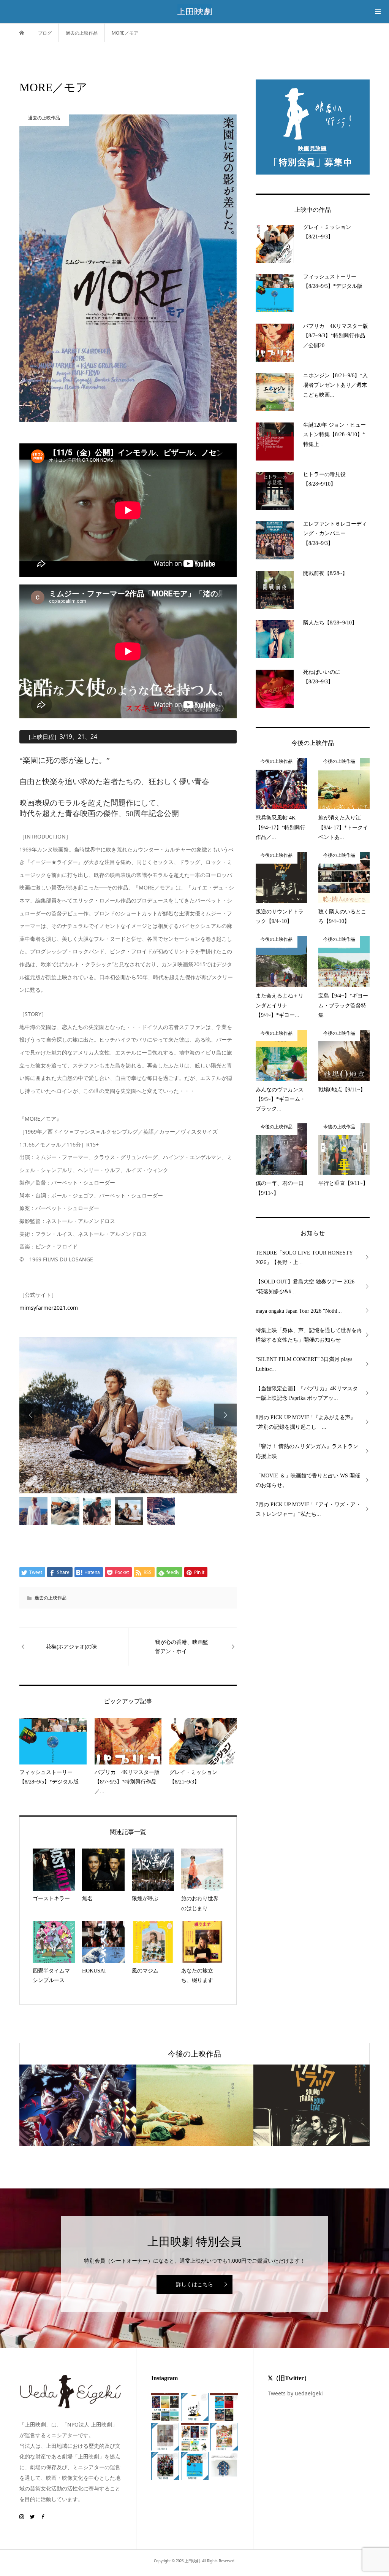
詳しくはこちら (194, 2284)
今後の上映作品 (194, 2054)
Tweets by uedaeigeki (295, 2393)
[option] (128, 1415)
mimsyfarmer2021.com (49, 1308)
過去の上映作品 (51, 1598)
